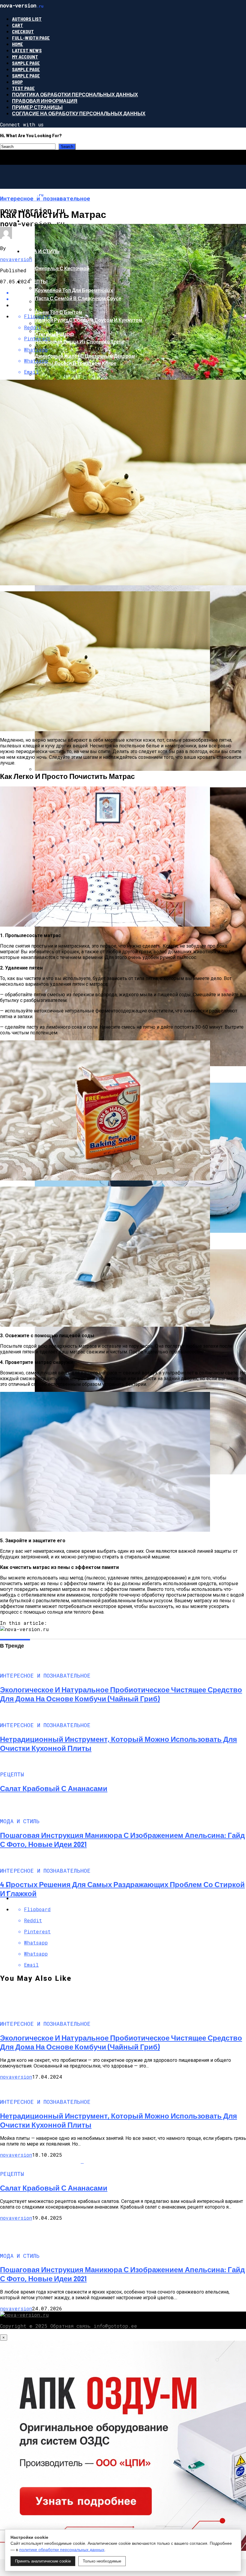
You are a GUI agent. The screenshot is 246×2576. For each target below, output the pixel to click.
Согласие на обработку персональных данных (79, 113)
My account (25, 57)
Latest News (27, 50)
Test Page (23, 88)
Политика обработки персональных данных (75, 94)
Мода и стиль (41, 251)
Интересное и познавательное (66, 221)
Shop (17, 82)
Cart (18, 25)
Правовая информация (45, 101)
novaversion (16, 259)
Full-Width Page (31, 38)
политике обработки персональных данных (62, 2550)
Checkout (23, 31)
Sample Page (26, 63)
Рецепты (35, 281)
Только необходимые (102, 2561)
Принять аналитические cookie (43, 2561)
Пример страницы (37, 107)
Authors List (27, 19)
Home (18, 44)
